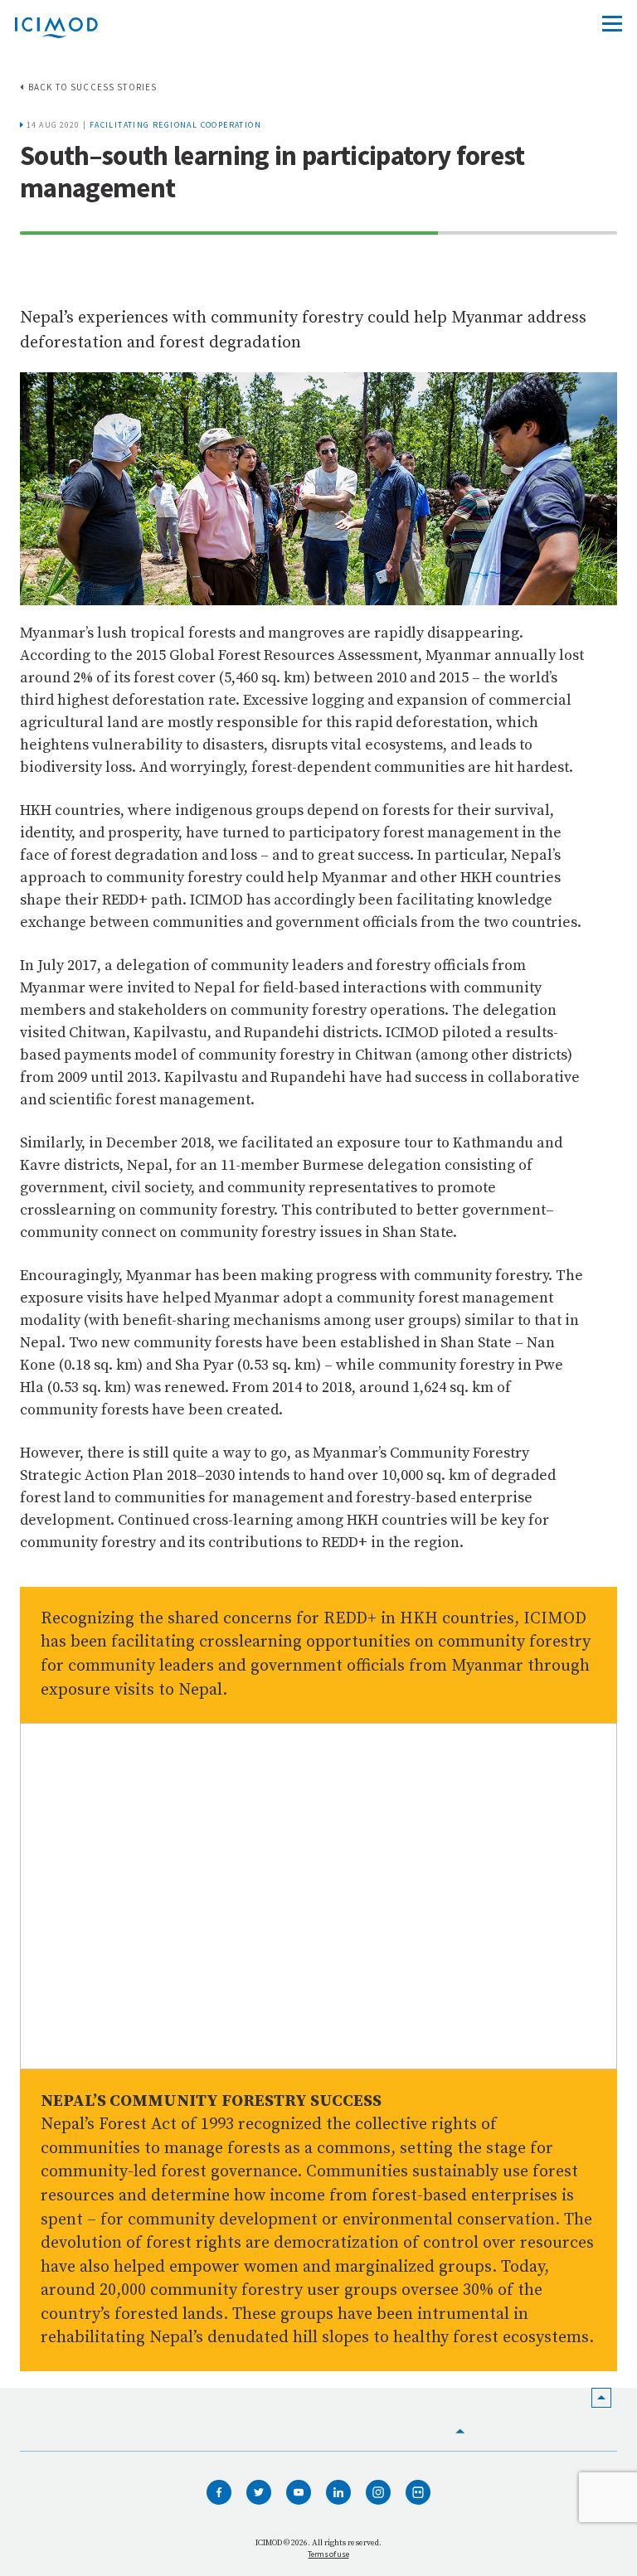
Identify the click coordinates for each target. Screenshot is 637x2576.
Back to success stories (92, 87)
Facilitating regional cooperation (175, 125)
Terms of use (328, 2554)
